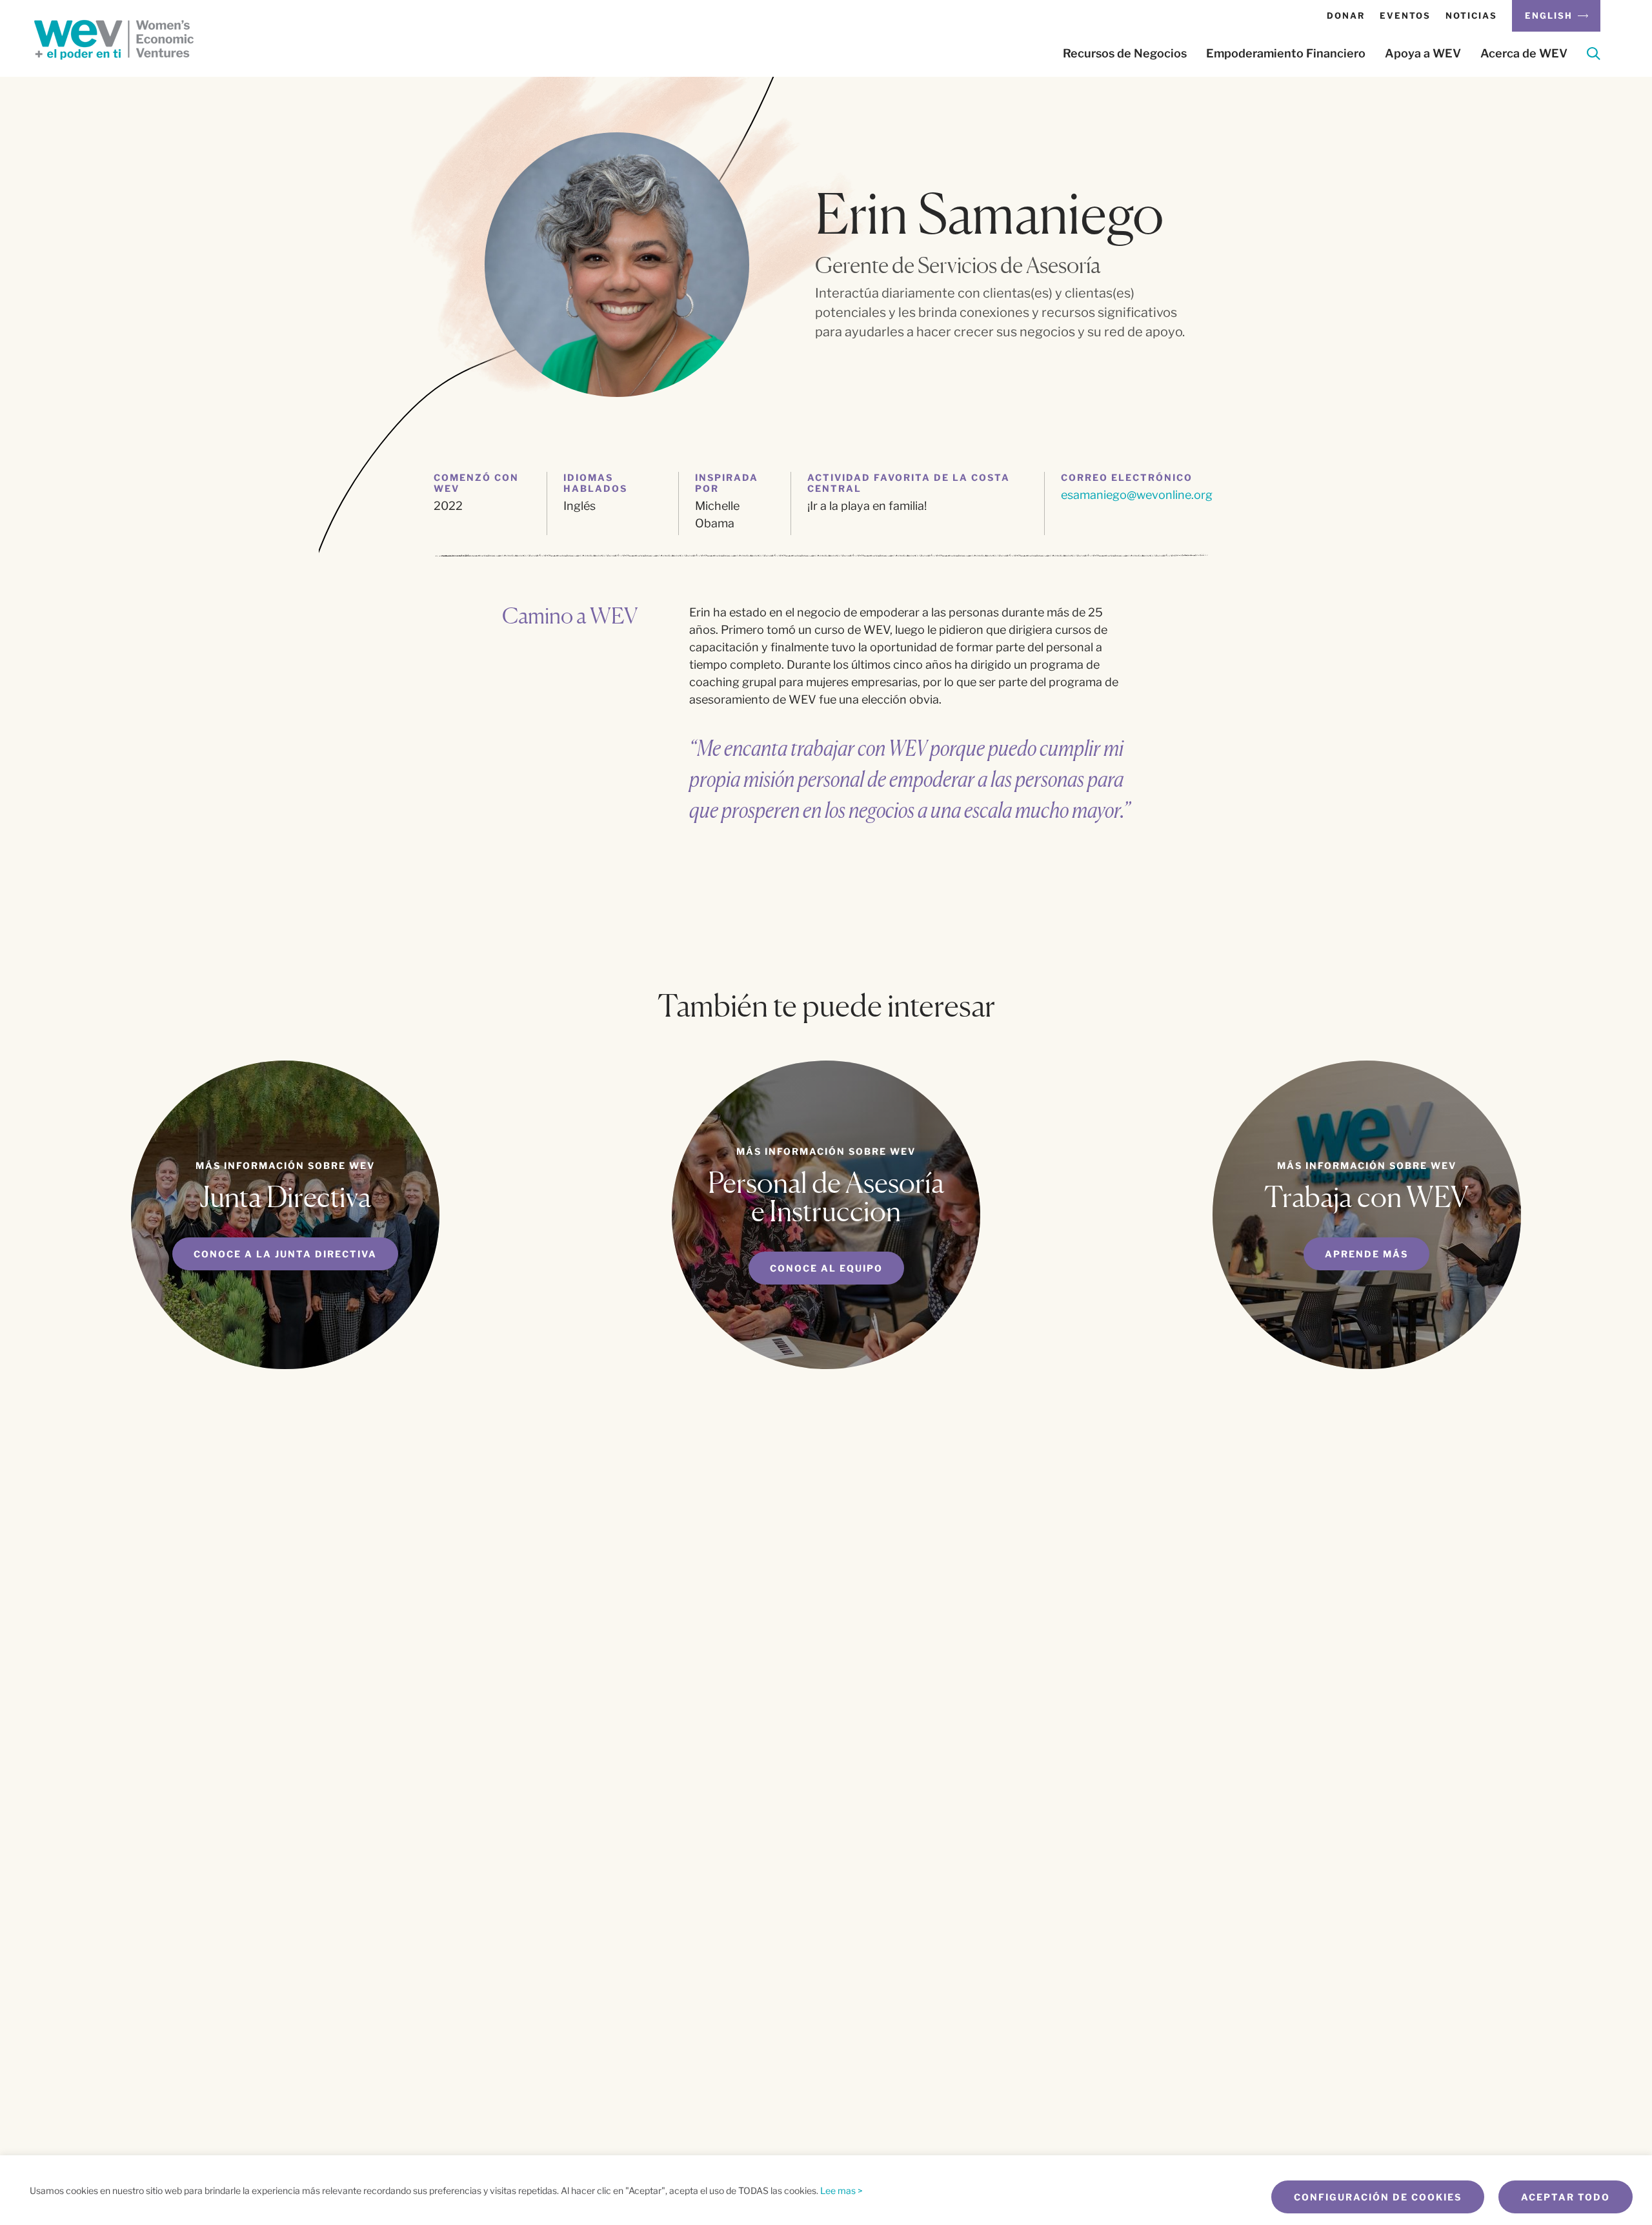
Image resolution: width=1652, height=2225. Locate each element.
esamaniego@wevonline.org (1137, 495)
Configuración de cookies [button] (1378, 2197)
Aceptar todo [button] (1566, 2197)
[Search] (1594, 56)
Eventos (1405, 15)
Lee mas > (841, 2190)
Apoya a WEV (1423, 54)
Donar (1346, 15)
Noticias (1471, 15)
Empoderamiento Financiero (1286, 54)
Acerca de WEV (1524, 54)
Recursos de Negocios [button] (1125, 54)
